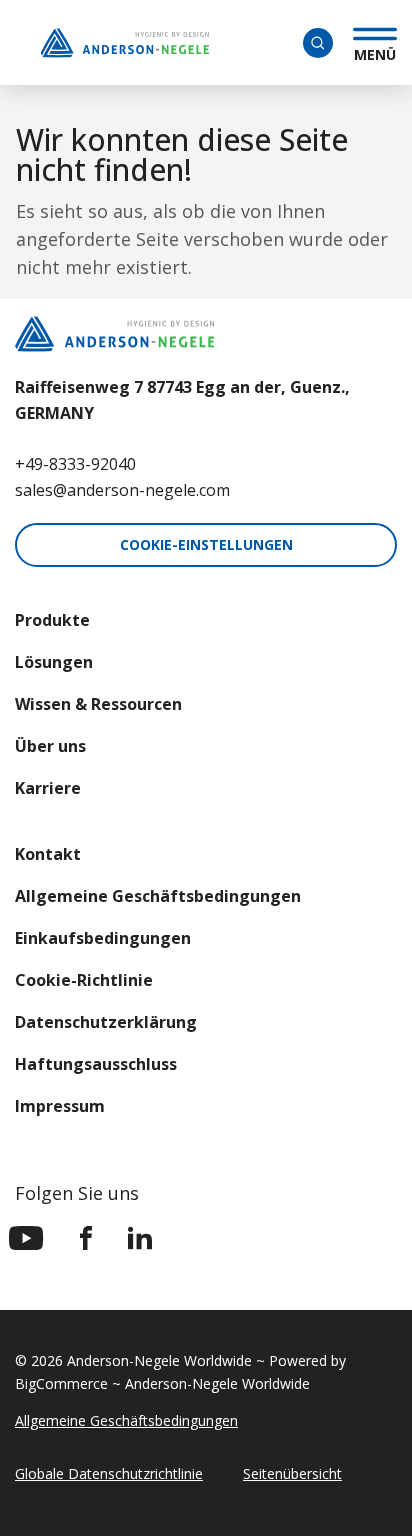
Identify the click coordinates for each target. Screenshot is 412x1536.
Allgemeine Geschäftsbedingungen (158, 896)
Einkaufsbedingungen (103, 938)
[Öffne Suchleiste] (318, 43)
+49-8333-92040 (75, 464)
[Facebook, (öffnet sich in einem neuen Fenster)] (86, 1238)
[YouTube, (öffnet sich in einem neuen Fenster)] (26, 1238)
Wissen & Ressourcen (98, 704)
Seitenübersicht (292, 1473)
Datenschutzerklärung (106, 1022)
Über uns (50, 746)
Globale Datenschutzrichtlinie (109, 1473)
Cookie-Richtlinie (84, 980)
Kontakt (48, 854)
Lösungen (54, 662)
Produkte (52, 620)
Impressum (60, 1106)
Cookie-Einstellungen (206, 544)
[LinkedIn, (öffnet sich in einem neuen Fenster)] (140, 1238)
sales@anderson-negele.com (122, 490)
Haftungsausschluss (96, 1064)
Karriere (48, 788)
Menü (375, 52)
